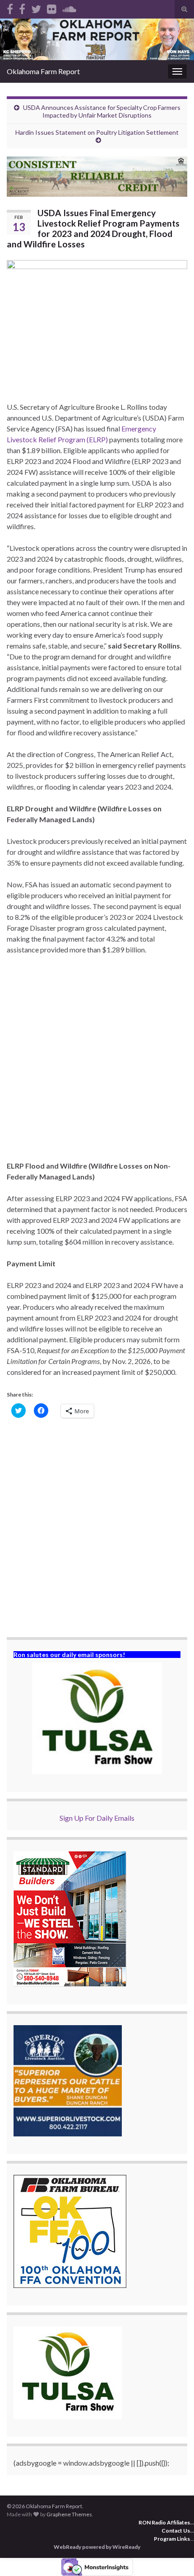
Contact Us (176, 2531)
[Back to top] (174, 2556)
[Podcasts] (69, 7)
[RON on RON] (36, 7)
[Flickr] (52, 7)
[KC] (22, 7)
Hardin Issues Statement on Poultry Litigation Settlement (97, 132)
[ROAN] (10, 7)
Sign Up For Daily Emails (97, 1818)
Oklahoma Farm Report (43, 71)
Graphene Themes (69, 2514)
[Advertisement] (97, 1063)
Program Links (172, 2539)
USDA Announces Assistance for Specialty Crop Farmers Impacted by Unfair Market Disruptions (102, 111)
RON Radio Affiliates (164, 2522)
